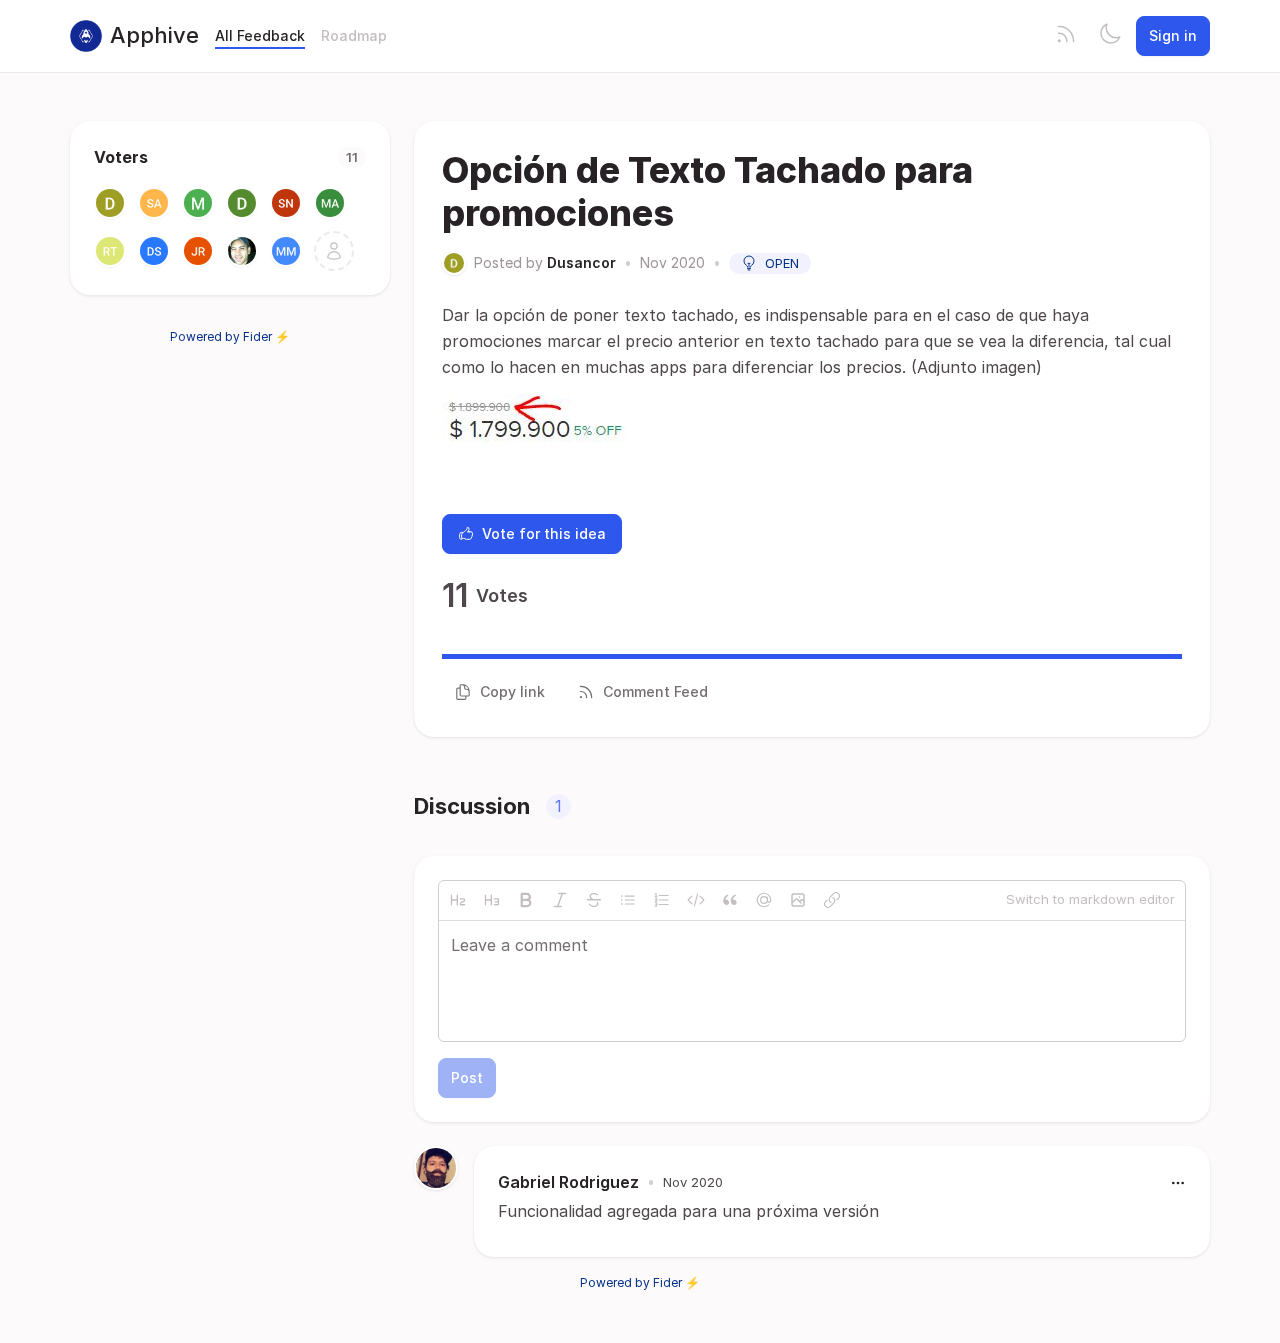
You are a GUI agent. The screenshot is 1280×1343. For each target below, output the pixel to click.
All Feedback (260, 35)
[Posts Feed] (1066, 36)
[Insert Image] (798, 900)
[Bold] (526, 900)
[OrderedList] (662, 900)
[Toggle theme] (1110, 36)
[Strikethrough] (594, 900)
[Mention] (764, 900)
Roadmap (354, 35)
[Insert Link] (832, 900)
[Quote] (730, 900)
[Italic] (560, 900)
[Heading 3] (492, 900)
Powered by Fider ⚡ (230, 336)
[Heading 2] (458, 900)
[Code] (696, 900)
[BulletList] (628, 900)
